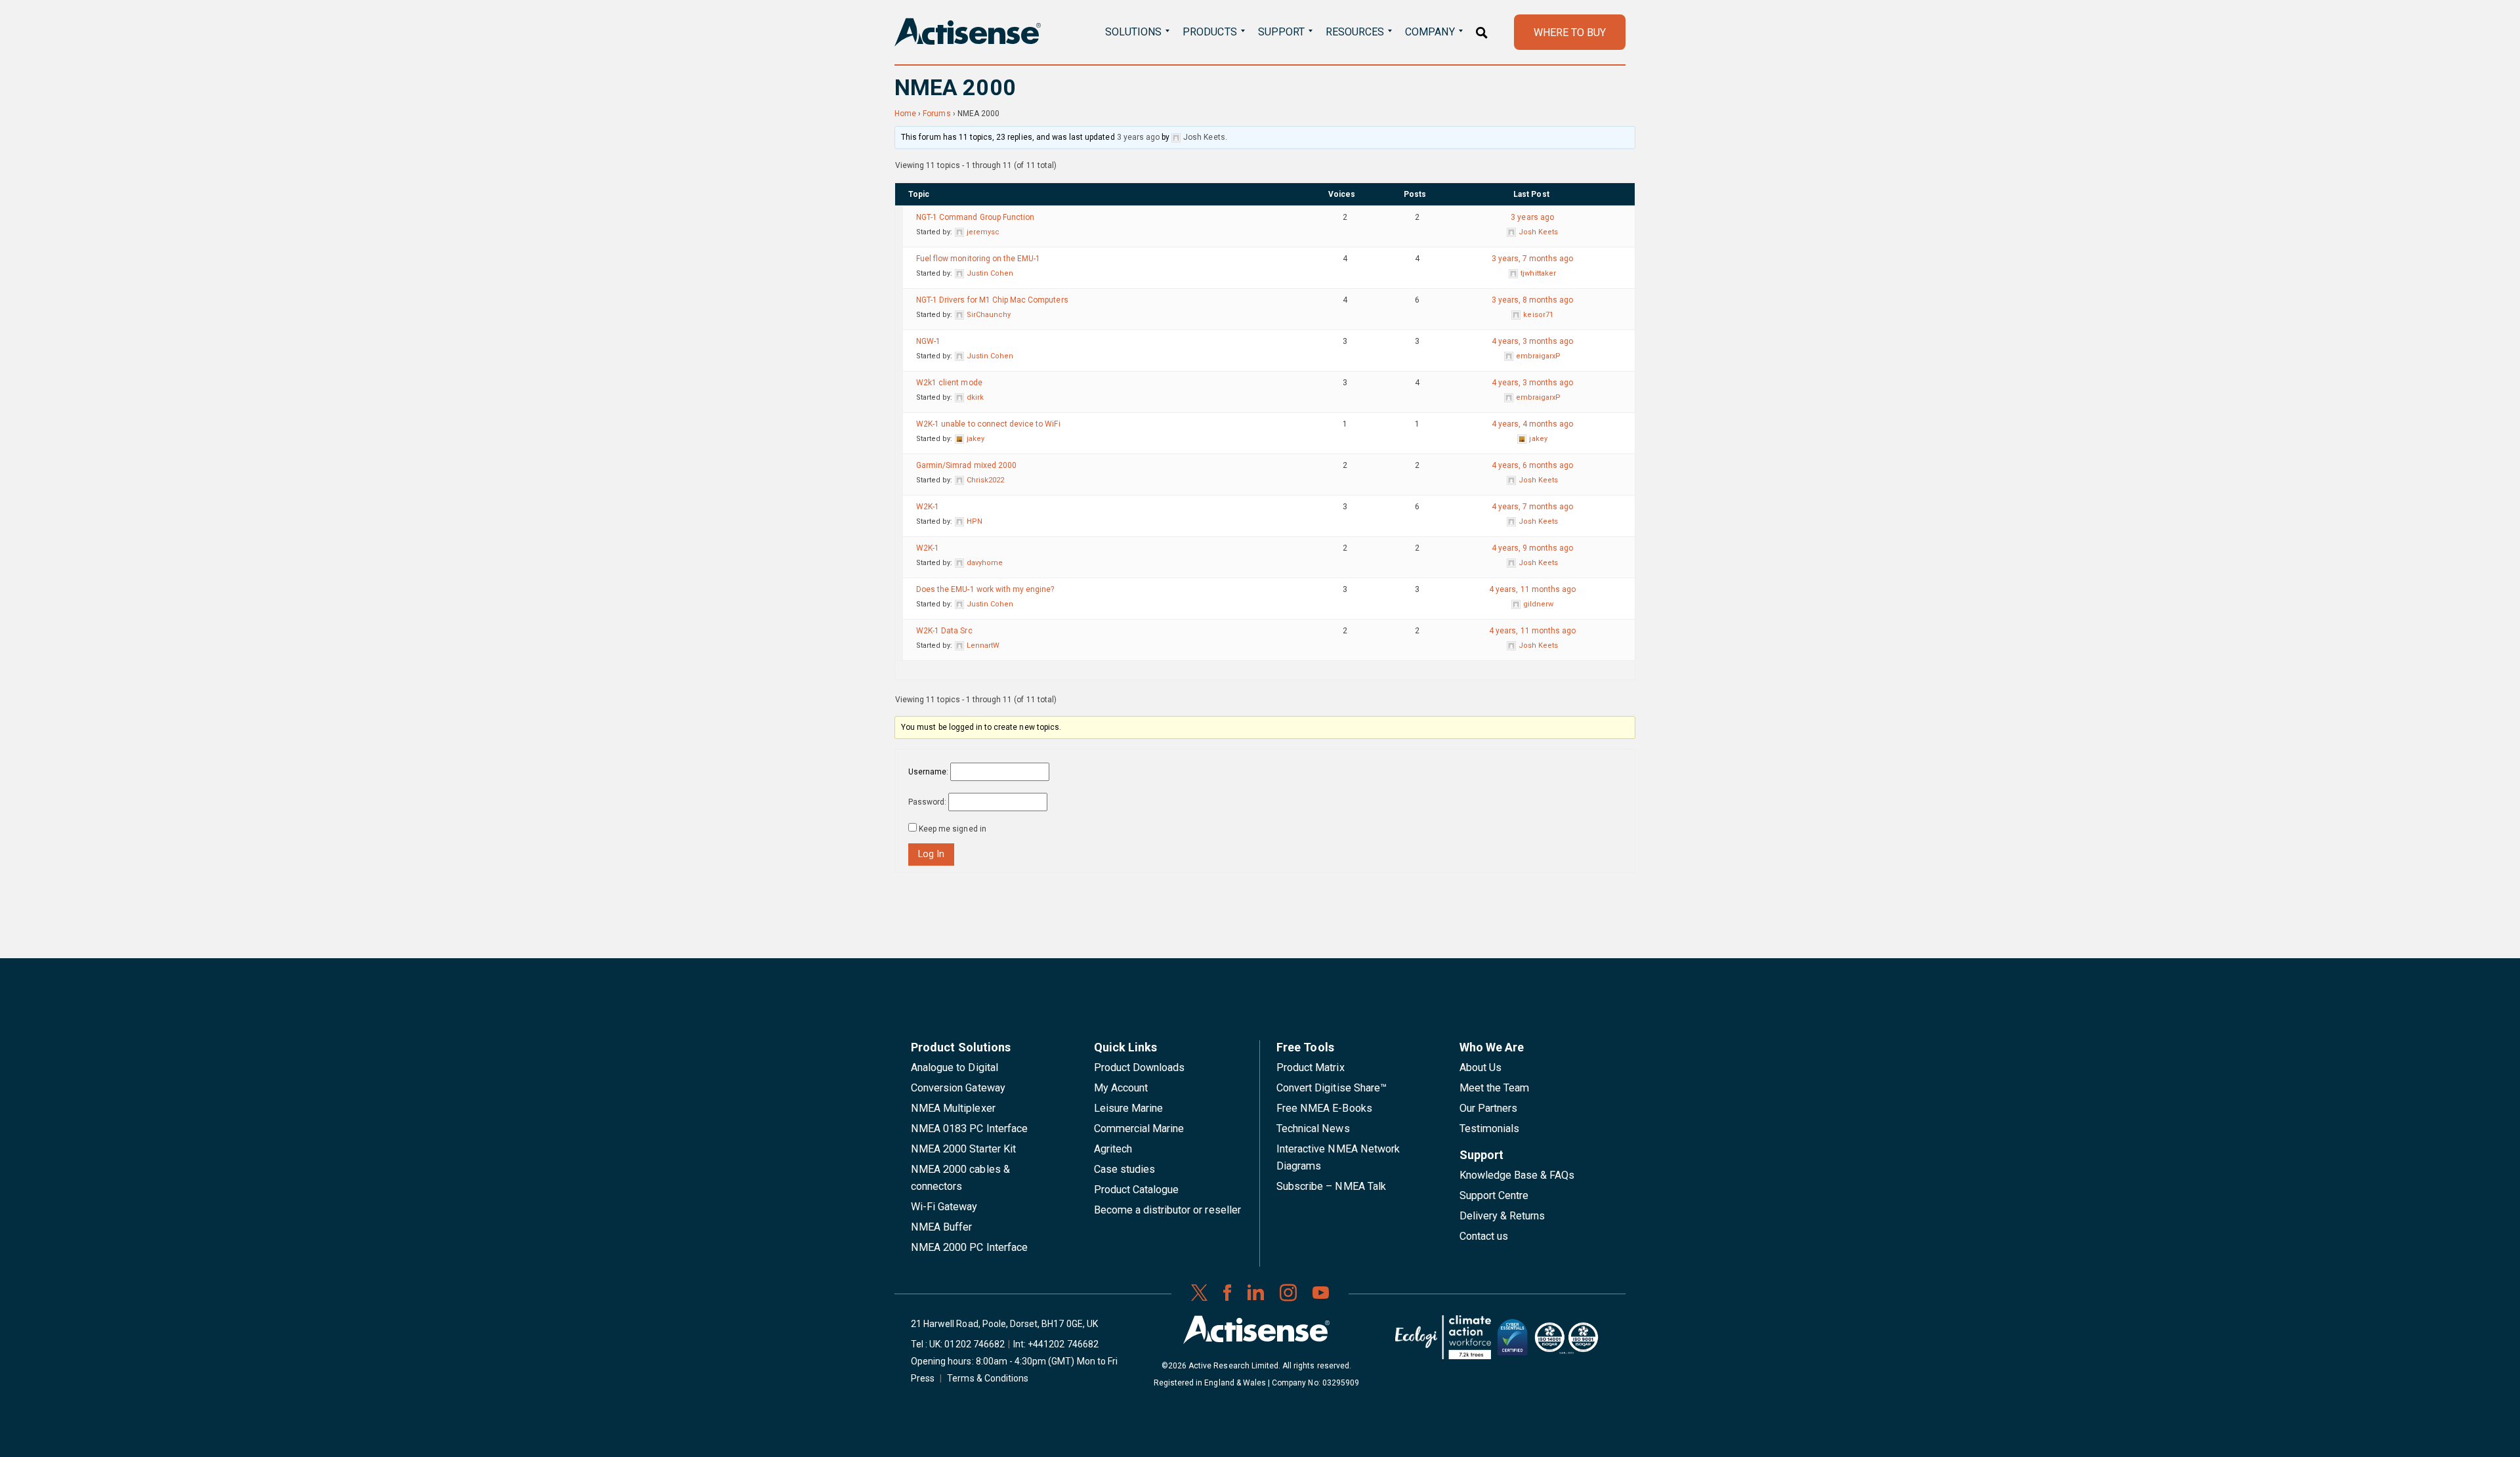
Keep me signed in (953, 829)
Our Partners (1489, 1108)
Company (1430, 32)
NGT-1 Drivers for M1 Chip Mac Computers (992, 300)
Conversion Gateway (958, 1088)
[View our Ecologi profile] (1443, 1342)
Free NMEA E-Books (1324, 1108)
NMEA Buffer (941, 1227)
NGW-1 (928, 341)
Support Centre (1494, 1195)
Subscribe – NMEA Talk (1331, 1186)
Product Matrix (1311, 1067)
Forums (936, 114)
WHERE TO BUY (1570, 32)
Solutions (1133, 32)
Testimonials (1490, 1129)
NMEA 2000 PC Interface (969, 1247)
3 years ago (1138, 137)
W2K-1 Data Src (944, 631)
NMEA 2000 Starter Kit (963, 1149)
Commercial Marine (1139, 1129)
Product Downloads (1140, 1067)
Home (905, 114)
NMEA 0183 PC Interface (969, 1129)
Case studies (1125, 1169)
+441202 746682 (1063, 1344)
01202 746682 (975, 1344)
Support (1281, 32)
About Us (1480, 1067)
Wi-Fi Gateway (944, 1207)
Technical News (1313, 1129)
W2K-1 (928, 507)
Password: (927, 802)
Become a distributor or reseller (1167, 1210)
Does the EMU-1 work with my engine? (985, 589)
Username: (928, 772)
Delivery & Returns (1502, 1216)
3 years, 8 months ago (1533, 300)
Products (1209, 32)
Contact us (1484, 1236)
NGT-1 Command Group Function (975, 217)
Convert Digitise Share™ (1332, 1088)
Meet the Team (1495, 1088)
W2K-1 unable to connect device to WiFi (988, 424)
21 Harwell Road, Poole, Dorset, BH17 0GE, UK (1004, 1324)
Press (923, 1378)
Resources (1355, 32)
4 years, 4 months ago (1533, 424)
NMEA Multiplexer (953, 1108)
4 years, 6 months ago (1533, 465)
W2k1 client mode (949, 383)
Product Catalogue (1137, 1190)
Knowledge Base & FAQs (1517, 1175)
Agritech (1113, 1149)
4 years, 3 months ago (1533, 341)
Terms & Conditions (988, 1378)
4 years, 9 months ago (1533, 548)
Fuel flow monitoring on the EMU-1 (978, 259)
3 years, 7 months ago (1533, 259)
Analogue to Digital (955, 1067)
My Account (1121, 1088)
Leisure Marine (1129, 1108)
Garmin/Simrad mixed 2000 (966, 465)
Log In (931, 854)
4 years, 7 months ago (1533, 507)
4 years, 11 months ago (1532, 589)
